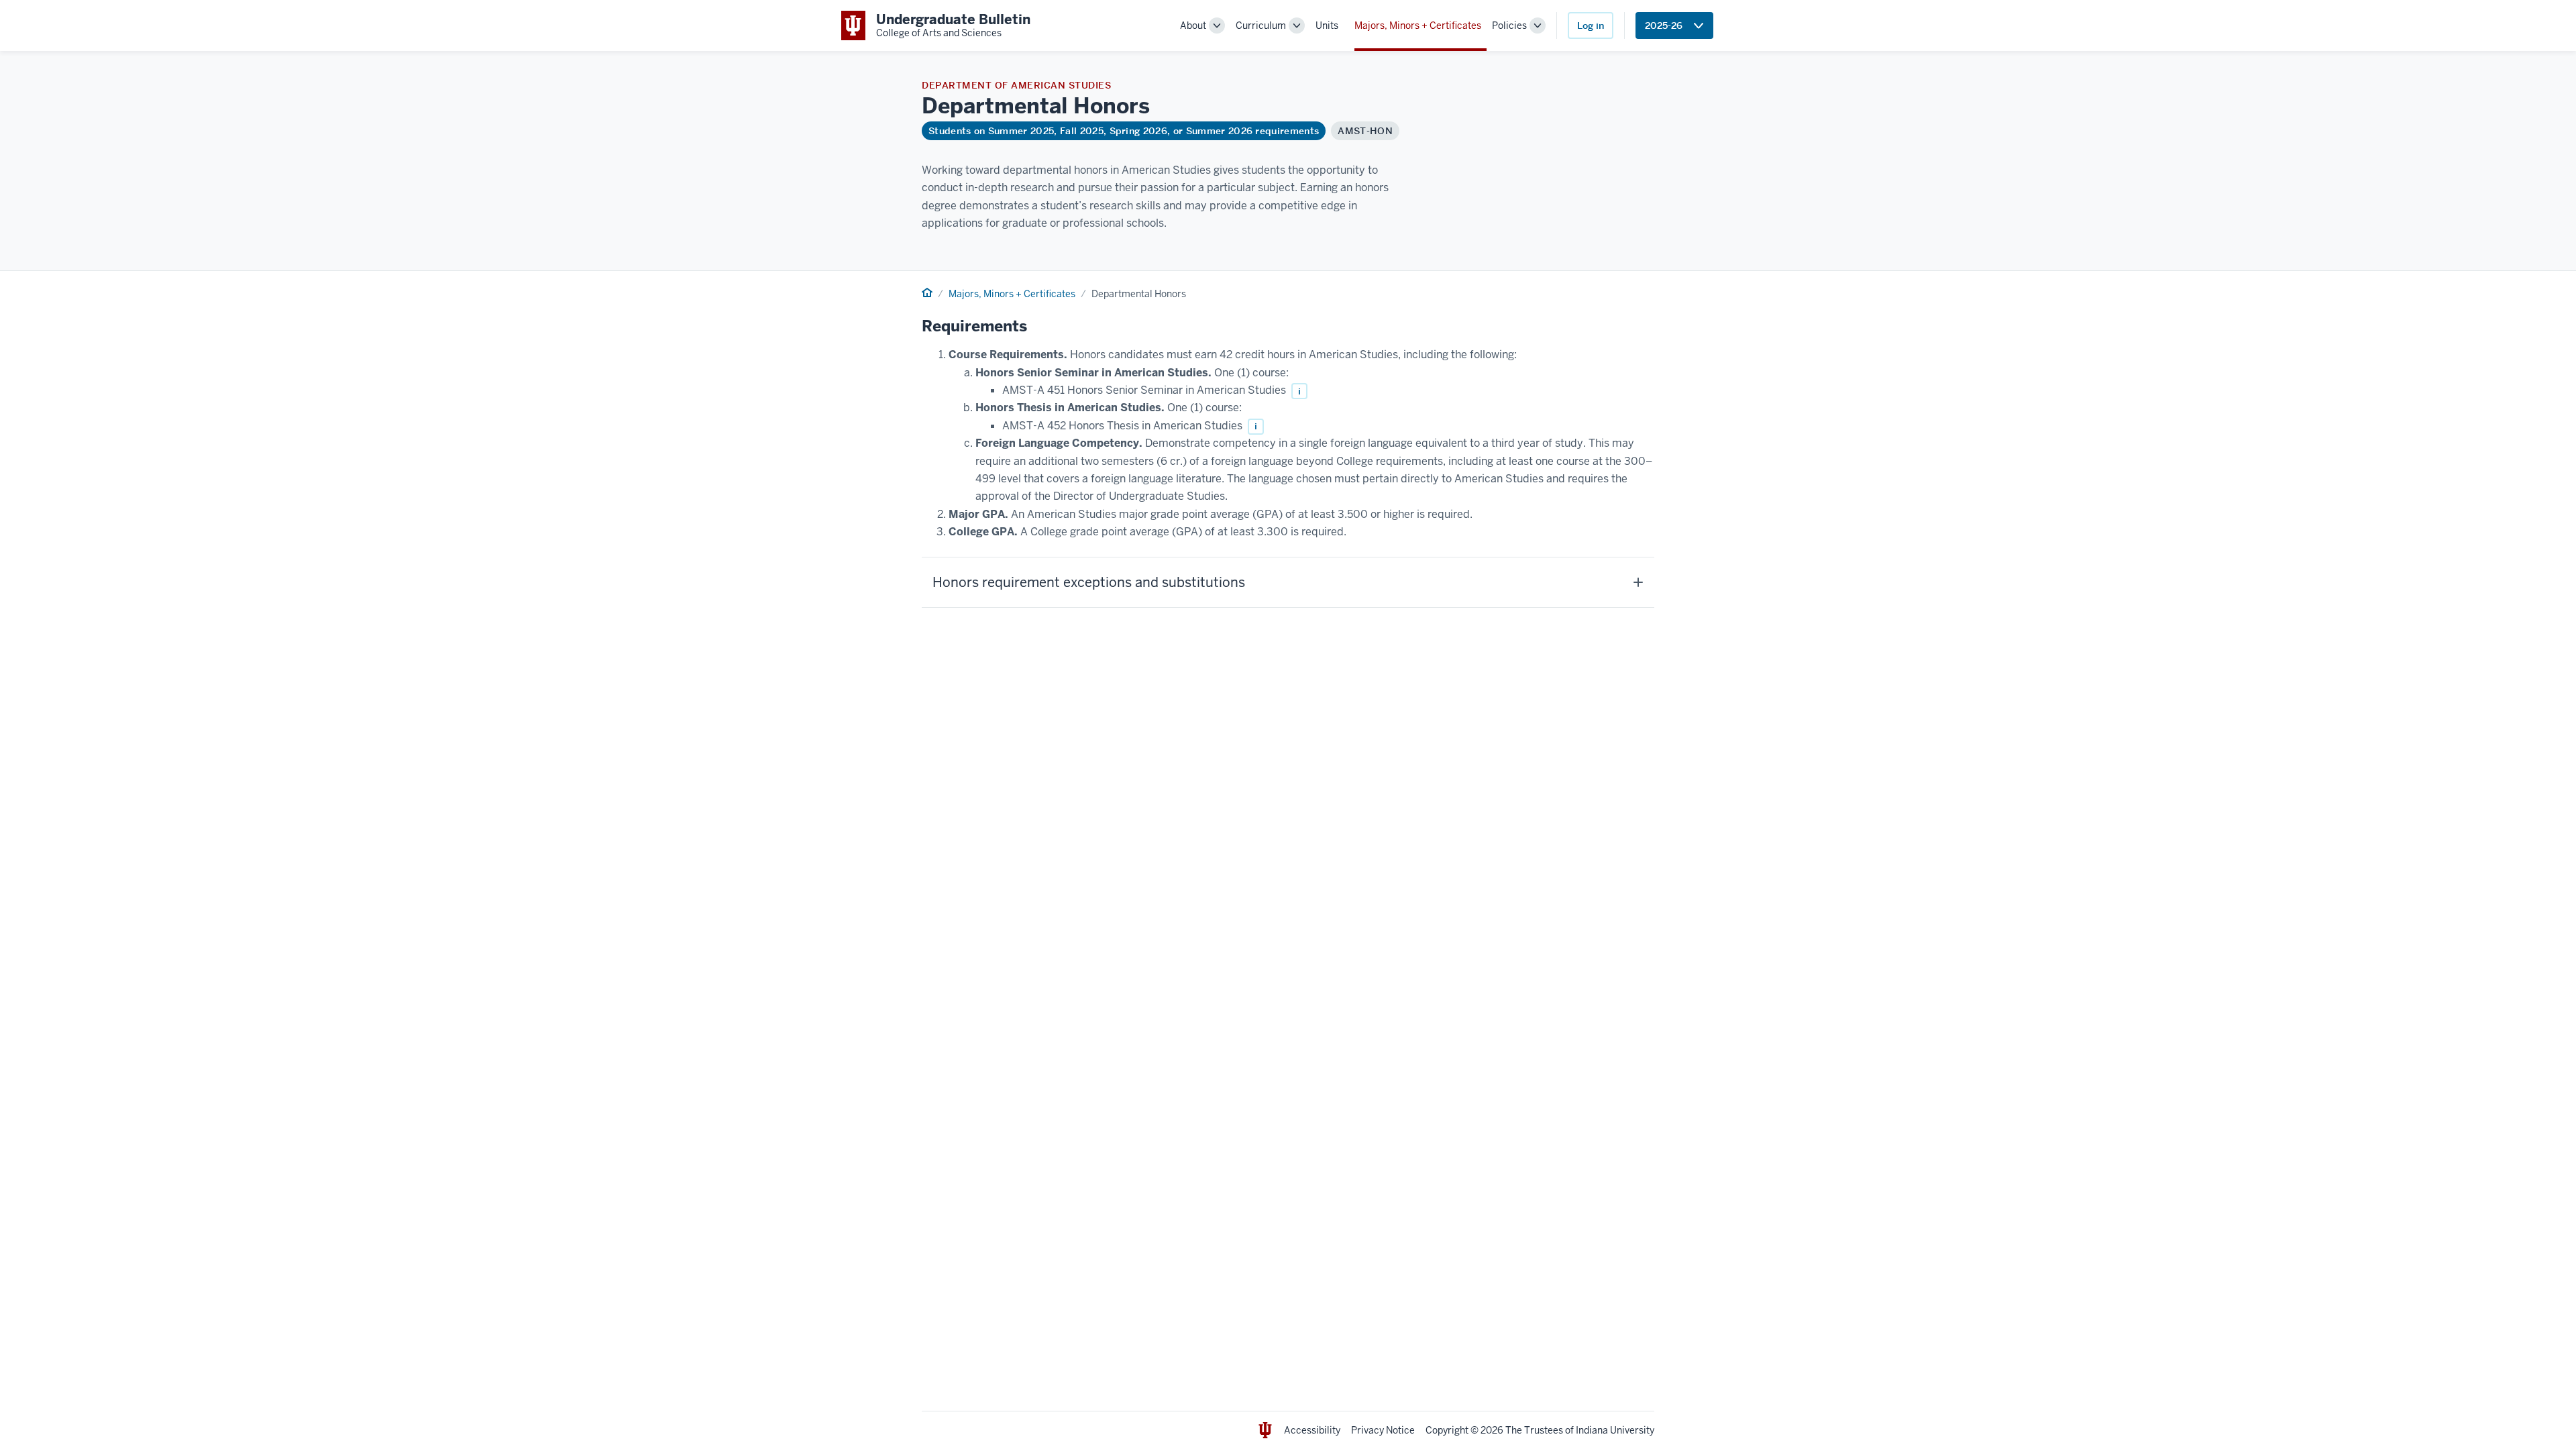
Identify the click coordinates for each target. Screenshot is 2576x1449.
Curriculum (1261, 25)
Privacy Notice (1383, 1430)
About (1193, 25)
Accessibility (1312, 1430)
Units (1327, 25)
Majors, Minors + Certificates (1418, 25)
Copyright (1447, 1430)
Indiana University (1615, 1430)
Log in (1591, 25)
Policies (1509, 25)
